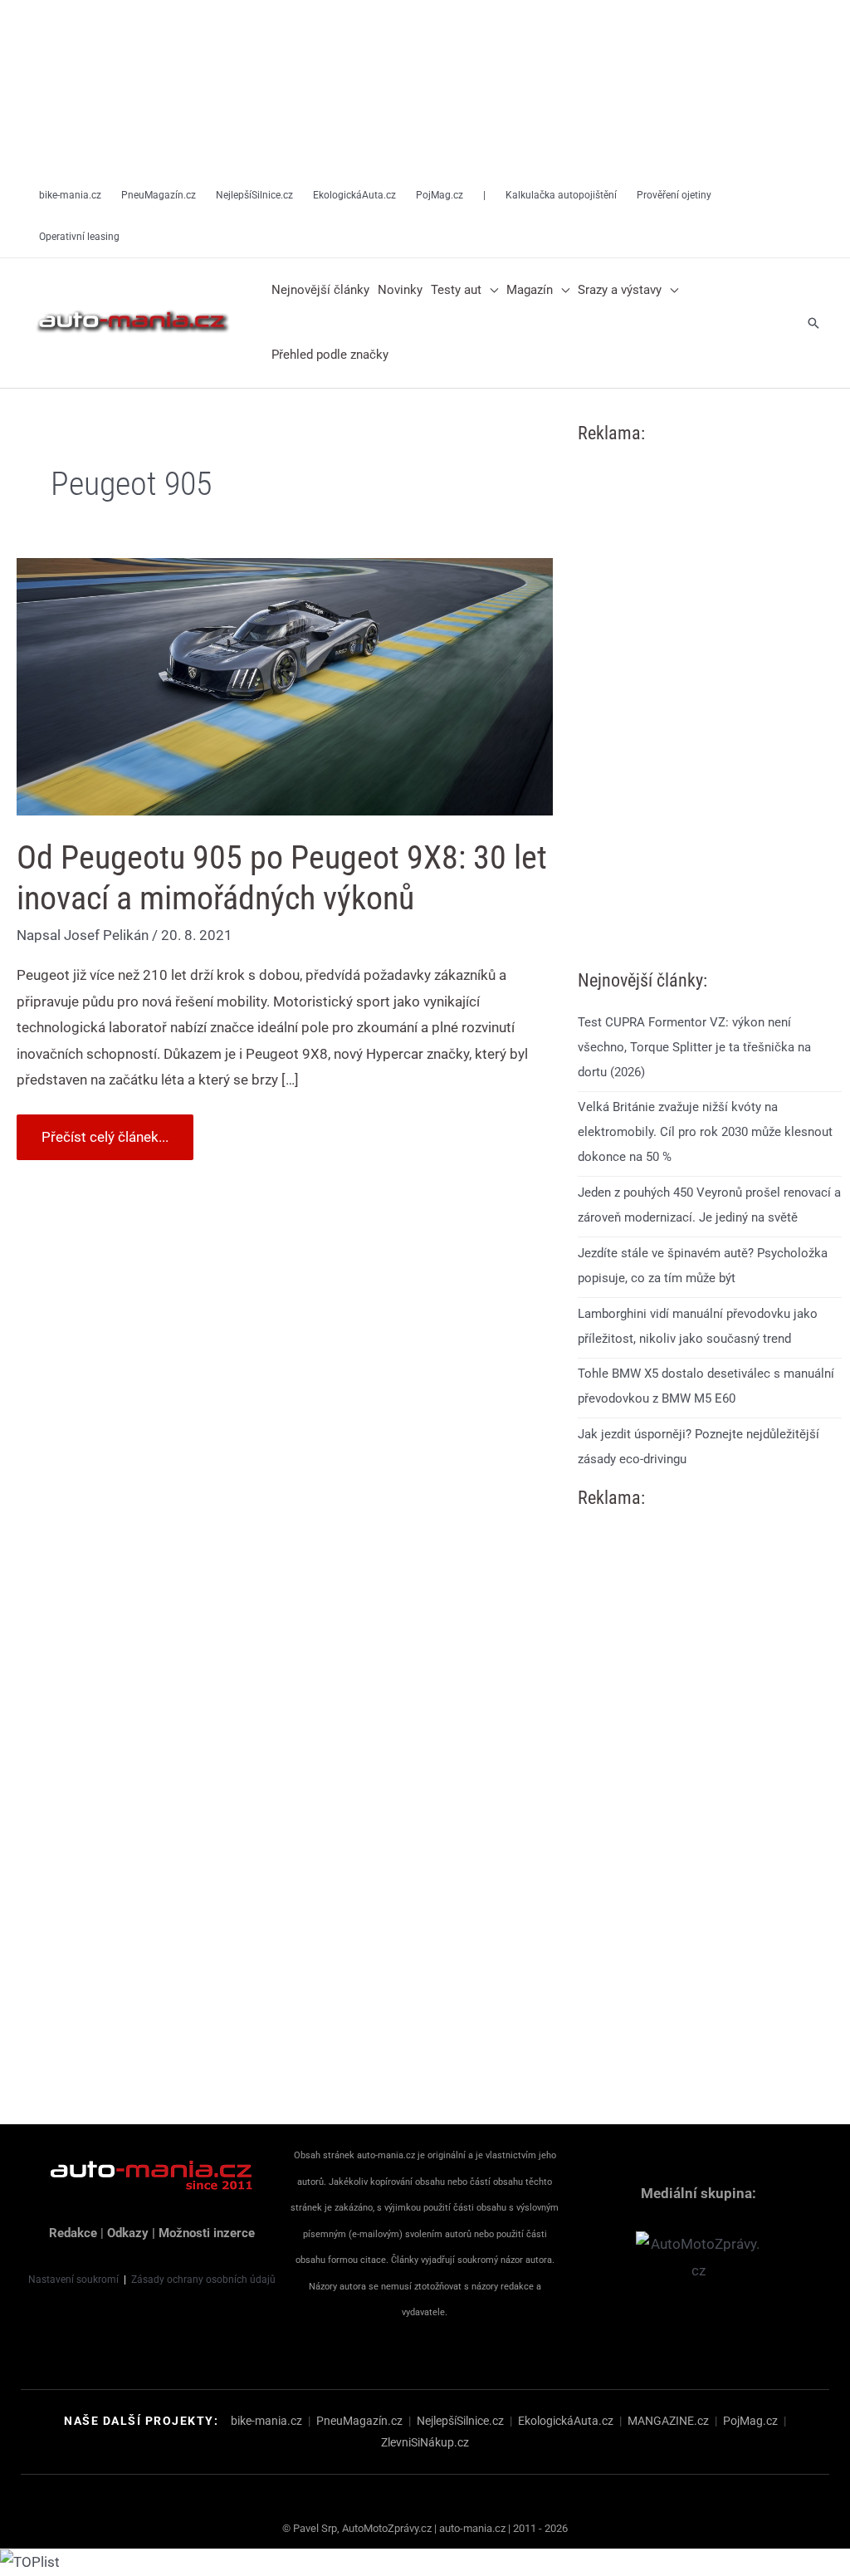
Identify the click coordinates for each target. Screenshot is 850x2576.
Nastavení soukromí (73, 2280)
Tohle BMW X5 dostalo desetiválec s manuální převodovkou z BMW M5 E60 (706, 1386)
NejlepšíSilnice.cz (460, 2421)
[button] (490, 291)
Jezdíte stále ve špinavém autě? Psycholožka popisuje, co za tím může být (703, 1266)
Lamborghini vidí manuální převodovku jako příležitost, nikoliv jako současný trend (698, 1326)
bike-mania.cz (266, 2421)
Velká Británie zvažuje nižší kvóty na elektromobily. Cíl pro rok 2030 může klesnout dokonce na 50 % (705, 1132)
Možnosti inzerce (207, 2233)
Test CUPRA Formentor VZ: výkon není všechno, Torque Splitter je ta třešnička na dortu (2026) (694, 1047)
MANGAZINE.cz (668, 2421)
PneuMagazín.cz (359, 2421)
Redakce (73, 2233)
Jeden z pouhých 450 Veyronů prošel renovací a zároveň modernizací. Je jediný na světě (709, 1205)
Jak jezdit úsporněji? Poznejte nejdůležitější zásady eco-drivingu (699, 1447)
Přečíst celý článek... (105, 1130)
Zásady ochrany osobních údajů (203, 2280)
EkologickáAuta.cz (566, 2421)
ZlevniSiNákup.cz (425, 2442)
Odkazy (128, 2233)
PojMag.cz (750, 2421)
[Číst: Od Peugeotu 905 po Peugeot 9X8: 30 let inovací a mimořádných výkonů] (285, 685)
